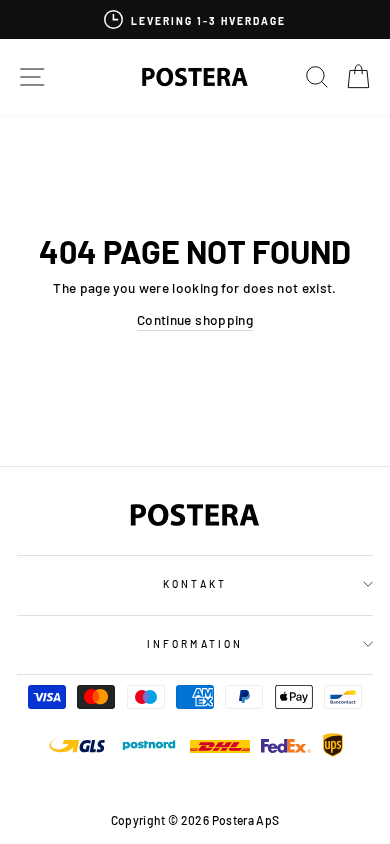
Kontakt (194, 584)
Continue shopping (195, 319)
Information (195, 644)
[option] (195, 19)
